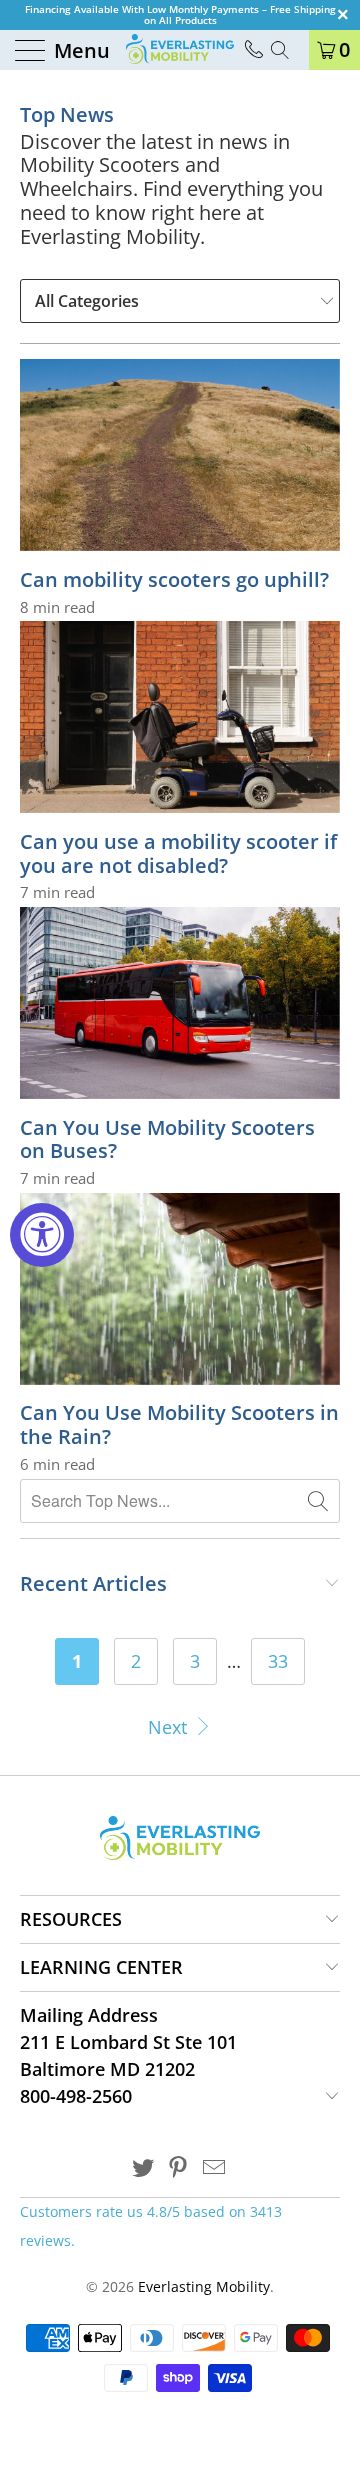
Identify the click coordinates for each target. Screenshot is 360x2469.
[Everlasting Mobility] (180, 50)
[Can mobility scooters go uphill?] (180, 455)
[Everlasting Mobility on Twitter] (143, 2168)
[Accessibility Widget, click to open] (42, 1235)
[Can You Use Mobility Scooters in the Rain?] (180, 1289)
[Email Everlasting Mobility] (215, 2168)
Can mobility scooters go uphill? (174, 579)
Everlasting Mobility (204, 2286)
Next (170, 1727)
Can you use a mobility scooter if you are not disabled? (178, 853)
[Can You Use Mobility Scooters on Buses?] (180, 1003)
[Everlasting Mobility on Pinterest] (179, 2168)
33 (278, 1661)
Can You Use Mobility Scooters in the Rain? (179, 1424)
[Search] (287, 50)
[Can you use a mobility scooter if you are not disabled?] (180, 717)
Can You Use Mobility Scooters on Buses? (167, 1139)
